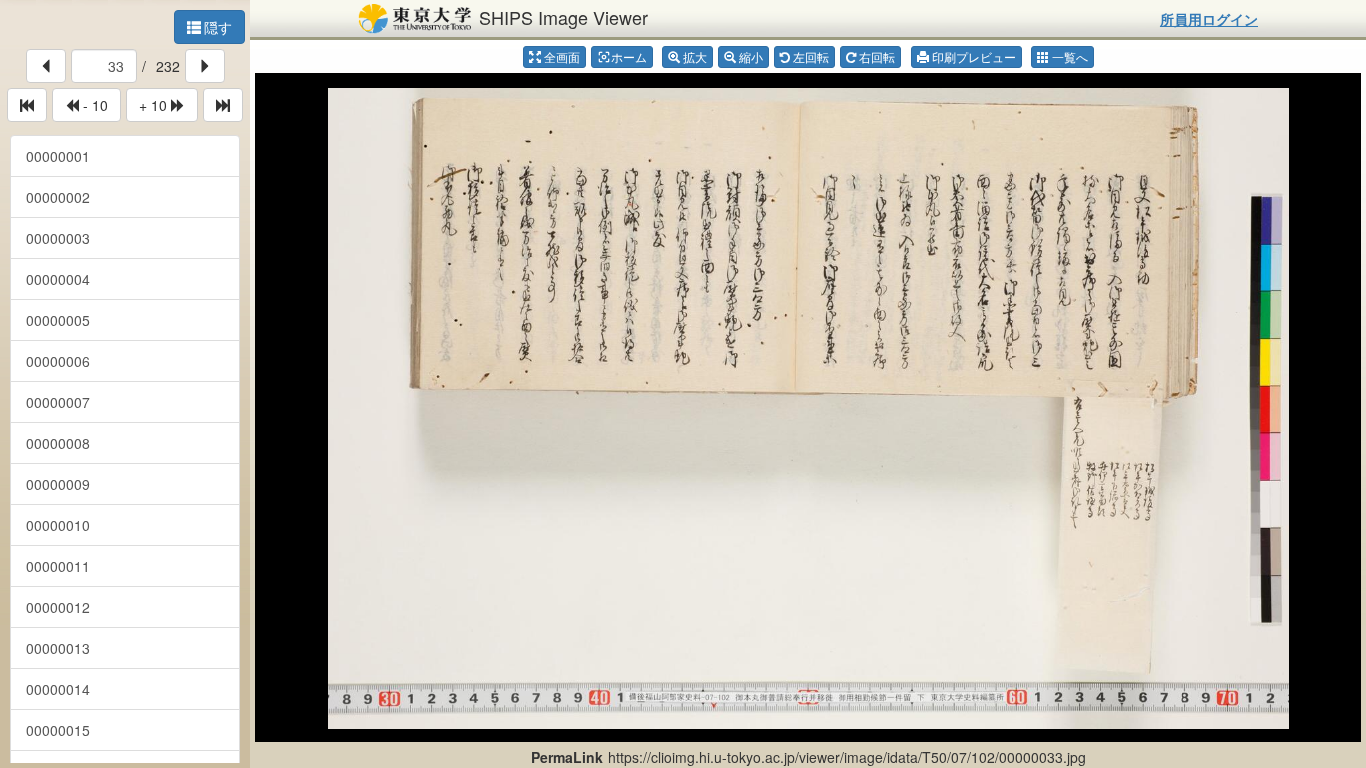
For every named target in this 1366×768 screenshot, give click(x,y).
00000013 (58, 648)
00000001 (58, 156)
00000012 (58, 607)
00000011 (58, 566)
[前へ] (46, 66)
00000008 (58, 443)
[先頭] (27, 105)
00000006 (58, 361)
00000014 (58, 689)
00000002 (58, 197)
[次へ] (205, 66)
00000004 (58, 279)
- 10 (93, 105)
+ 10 (155, 105)
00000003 (58, 238)
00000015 (58, 730)
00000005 (58, 320)
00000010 (58, 525)
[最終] (223, 105)
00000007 (58, 402)
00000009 (58, 484)
